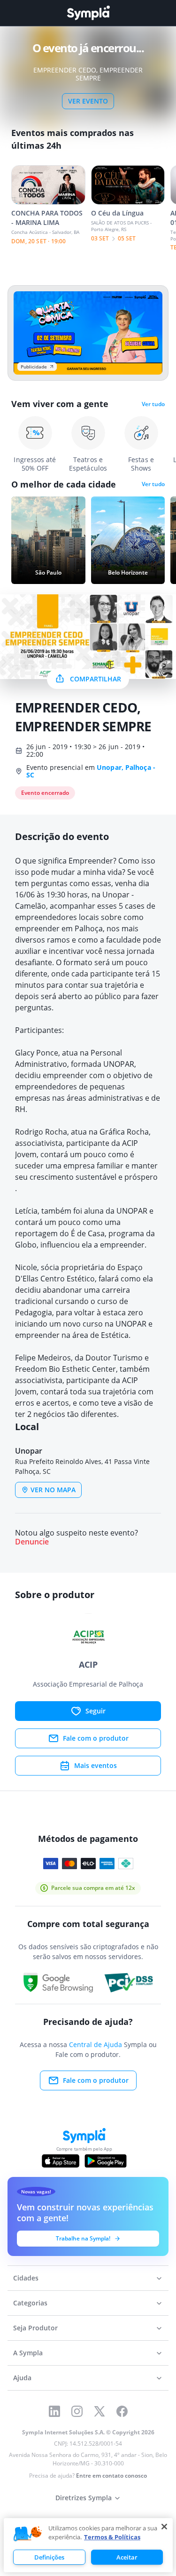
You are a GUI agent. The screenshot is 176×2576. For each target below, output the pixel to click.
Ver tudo (153, 404)
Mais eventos (96, 1765)
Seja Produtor (35, 2328)
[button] (28, 2534)
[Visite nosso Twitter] (99, 2411)
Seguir (96, 1711)
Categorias (30, 2303)
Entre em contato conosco (111, 2476)
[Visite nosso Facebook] (122, 2411)
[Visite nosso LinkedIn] (54, 2411)
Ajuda (22, 2378)
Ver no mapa (53, 1490)
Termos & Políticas (112, 2537)
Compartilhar (96, 679)
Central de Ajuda (96, 2044)
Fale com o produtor (96, 1738)
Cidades (26, 2278)
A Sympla (28, 2353)
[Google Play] (105, 2161)
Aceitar (127, 2557)
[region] (88, 2545)
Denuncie (32, 1542)
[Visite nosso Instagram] (77, 2411)
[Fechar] (164, 2527)
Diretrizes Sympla (84, 2498)
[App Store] (61, 2161)
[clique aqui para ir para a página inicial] (88, 13)
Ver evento (88, 101)
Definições (49, 2557)
